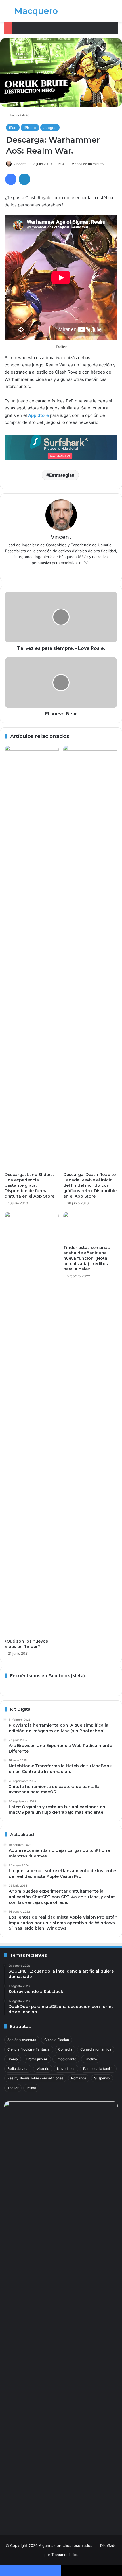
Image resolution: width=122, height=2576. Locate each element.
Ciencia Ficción (57, 2040)
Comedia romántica (96, 2049)
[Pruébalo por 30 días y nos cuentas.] (61, 447)
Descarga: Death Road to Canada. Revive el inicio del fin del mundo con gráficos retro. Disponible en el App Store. (90, 1185)
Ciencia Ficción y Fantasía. (29, 2049)
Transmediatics (65, 2555)
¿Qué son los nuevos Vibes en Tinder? (26, 1644)
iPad (26, 115)
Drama (13, 2059)
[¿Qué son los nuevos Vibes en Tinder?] (32, 1424)
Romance (79, 2078)
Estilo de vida (18, 2069)
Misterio (43, 2069)
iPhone (30, 128)
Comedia (65, 2049)
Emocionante (66, 2059)
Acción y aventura (22, 2040)
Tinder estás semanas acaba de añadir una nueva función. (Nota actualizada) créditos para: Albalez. (87, 1258)
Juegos (50, 128)
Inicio (14, 115)
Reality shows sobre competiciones (35, 2078)
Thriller (13, 2088)
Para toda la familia (98, 2069)
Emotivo (91, 2059)
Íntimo (31, 2088)
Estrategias (62, 475)
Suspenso (102, 2078)
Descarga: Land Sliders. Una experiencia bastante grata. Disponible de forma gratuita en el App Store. (30, 1185)
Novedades (66, 2069)
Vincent (19, 164)
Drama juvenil (37, 2059)
